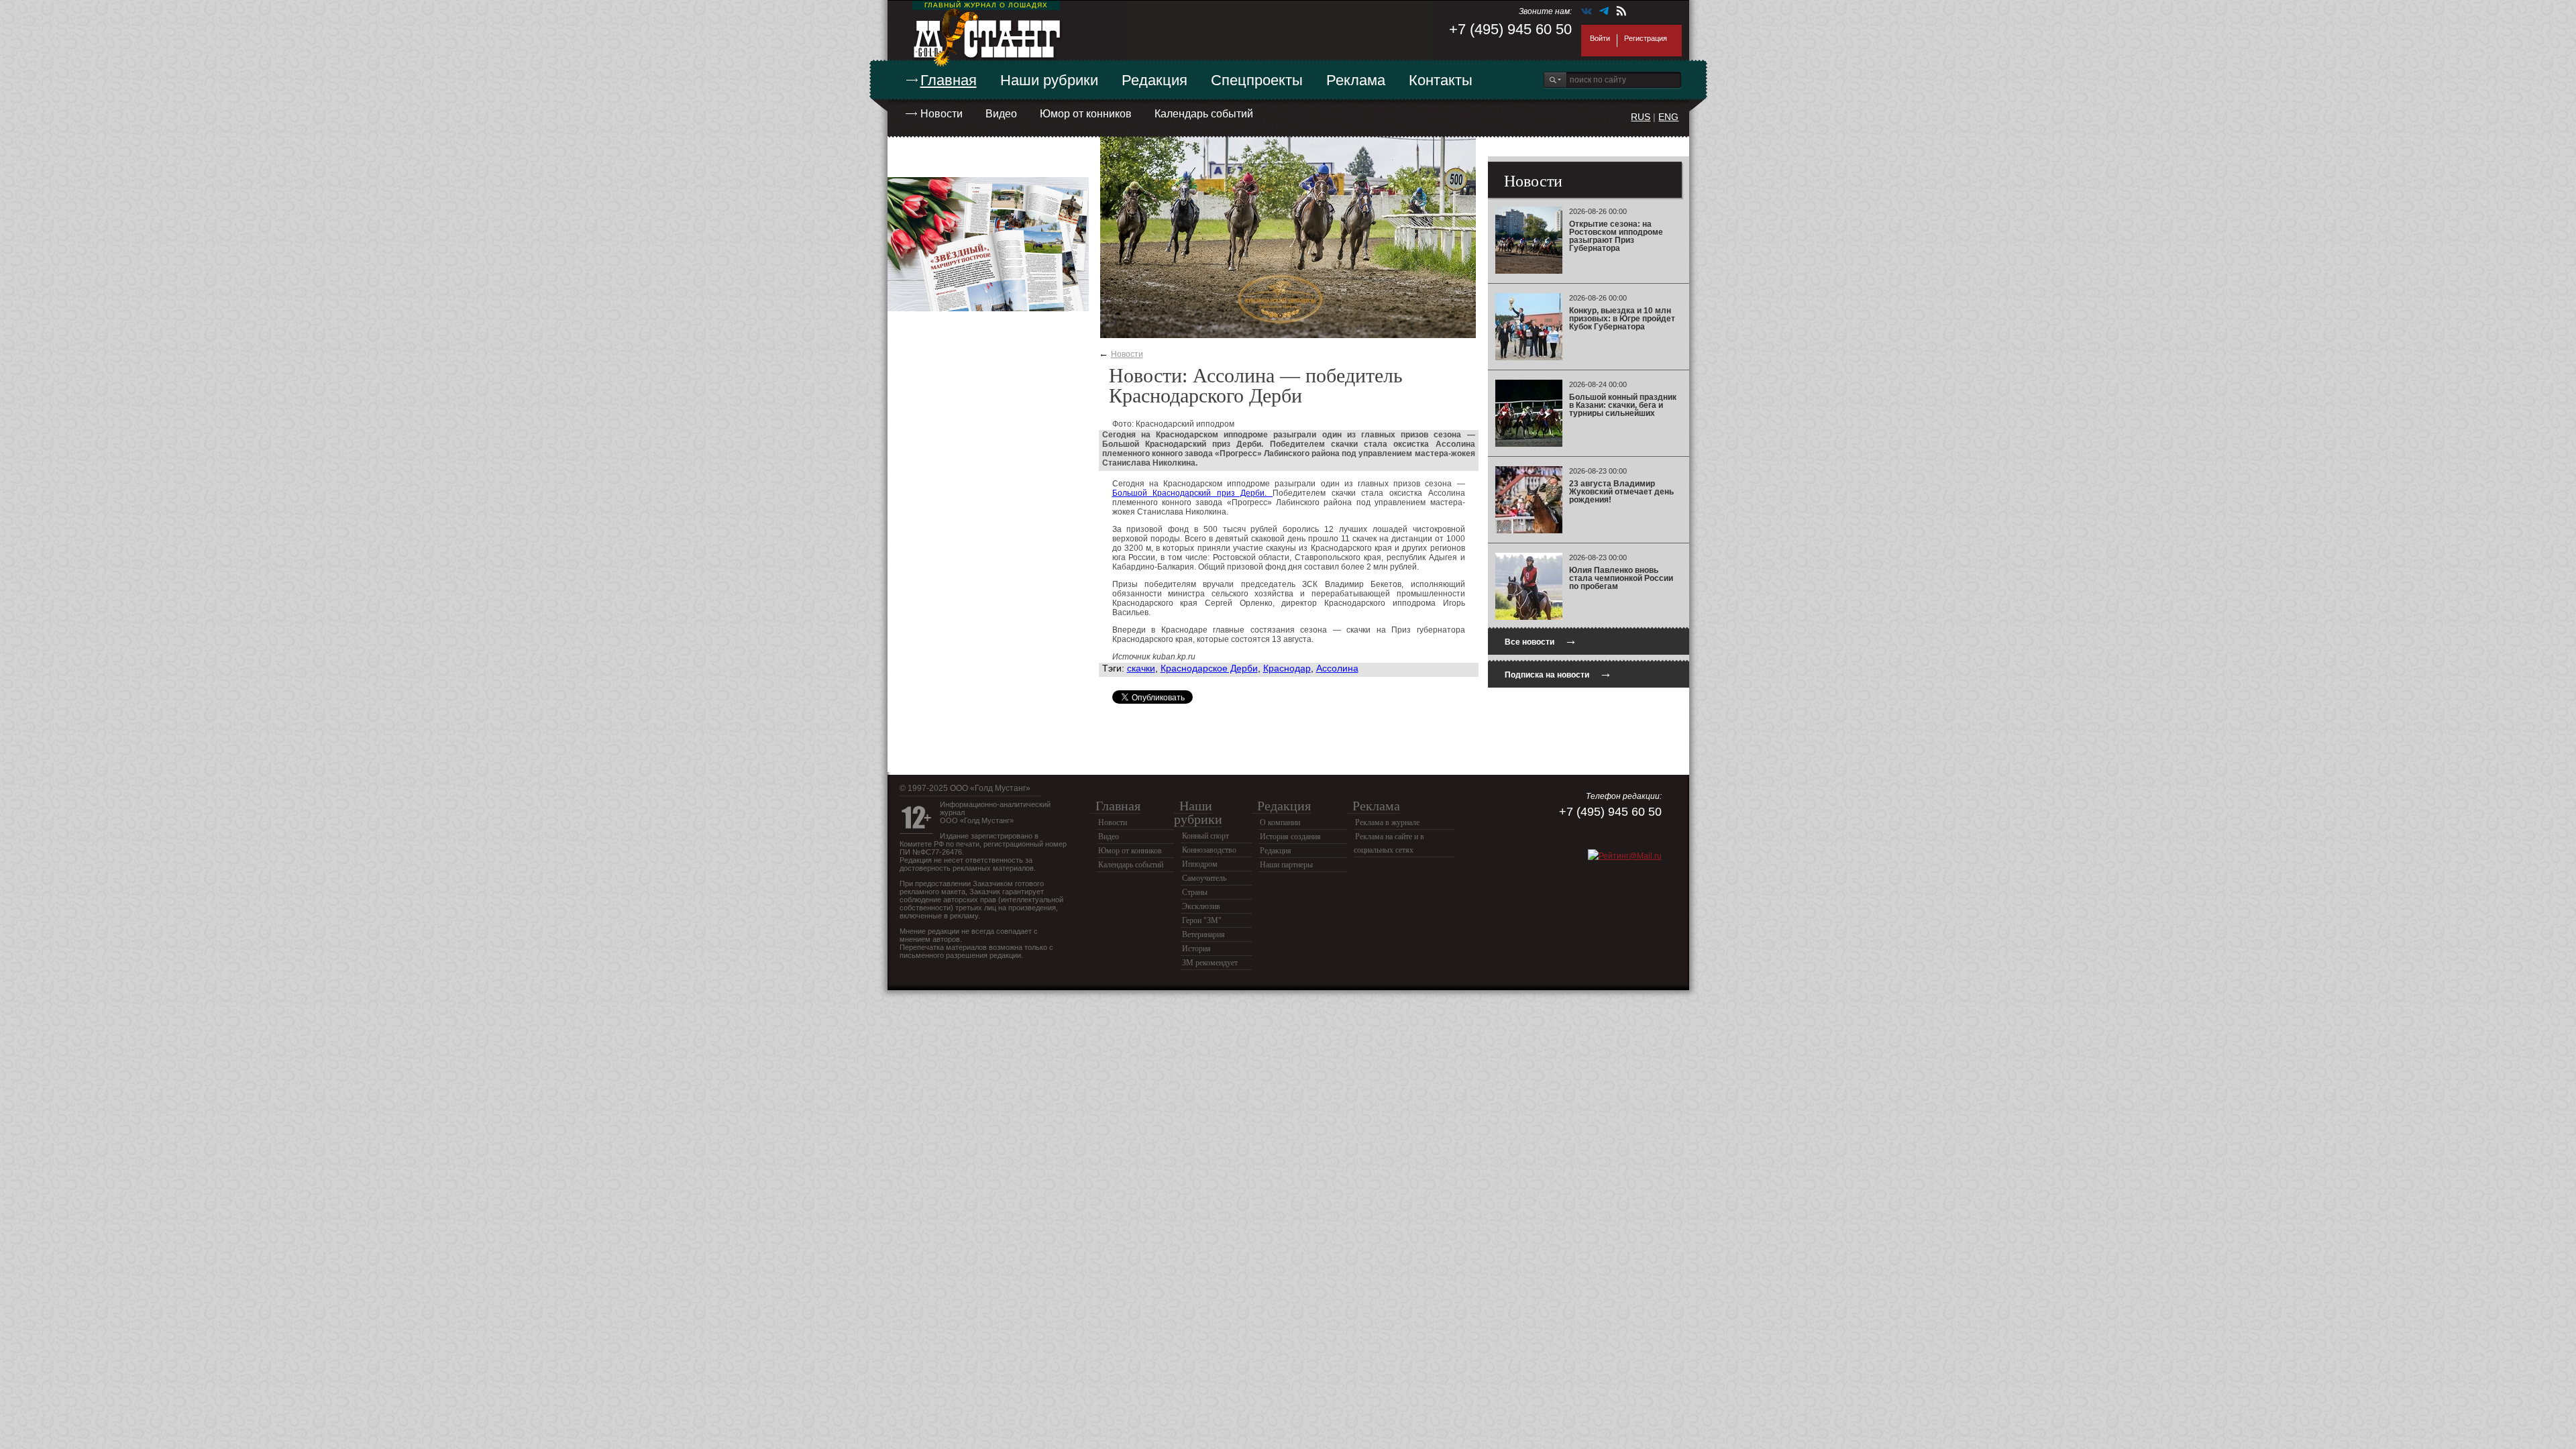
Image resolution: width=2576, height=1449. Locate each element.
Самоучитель (1204, 878)
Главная (949, 80)
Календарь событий (1204, 114)
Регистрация (1646, 38)
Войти (1600, 38)
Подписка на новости (1558, 673)
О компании (1280, 822)
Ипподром (1200, 864)
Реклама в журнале (1387, 822)
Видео (1001, 114)
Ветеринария (1203, 934)
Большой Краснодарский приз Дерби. (1193, 493)
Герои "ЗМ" (1202, 920)
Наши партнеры (1286, 865)
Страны (1195, 892)
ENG (1668, 117)
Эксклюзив (1201, 906)
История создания (1290, 837)
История (1196, 949)
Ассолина (1337, 668)
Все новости (1541, 640)
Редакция (1155, 80)
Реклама (1356, 80)
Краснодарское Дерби (1209, 668)
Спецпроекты (1257, 80)
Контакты (1441, 80)
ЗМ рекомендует (1210, 963)
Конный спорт (1205, 836)
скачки (1141, 668)
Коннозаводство (1209, 850)
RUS (1641, 117)
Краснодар (1287, 668)
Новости (942, 114)
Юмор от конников (1086, 114)
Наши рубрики (1049, 80)
